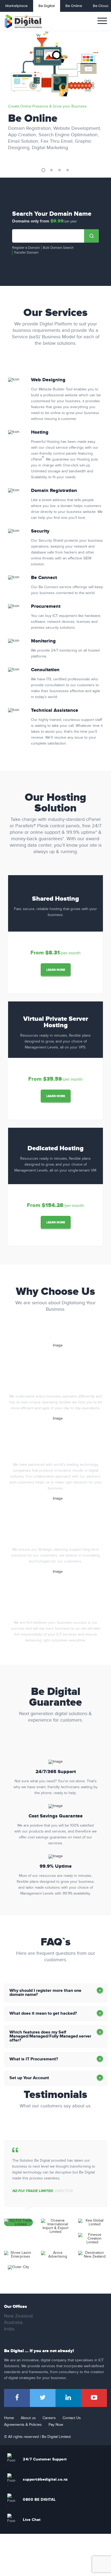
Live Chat (32, 2520)
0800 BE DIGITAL (39, 2500)
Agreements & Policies (23, 2425)
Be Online (74, 6)
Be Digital (47, 6)
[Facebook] (17, 2398)
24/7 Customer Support (45, 2459)
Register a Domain (26, 248)
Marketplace (17, 6)
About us (28, 2418)
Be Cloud (101, 6)
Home (9, 2418)
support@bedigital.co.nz (45, 2479)
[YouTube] (94, 2398)
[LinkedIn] (68, 2398)
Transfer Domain (26, 253)
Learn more (56, 970)
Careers (49, 2418)
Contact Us (72, 2418)
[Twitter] (43, 2398)
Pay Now (56, 2425)
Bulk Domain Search (58, 248)
